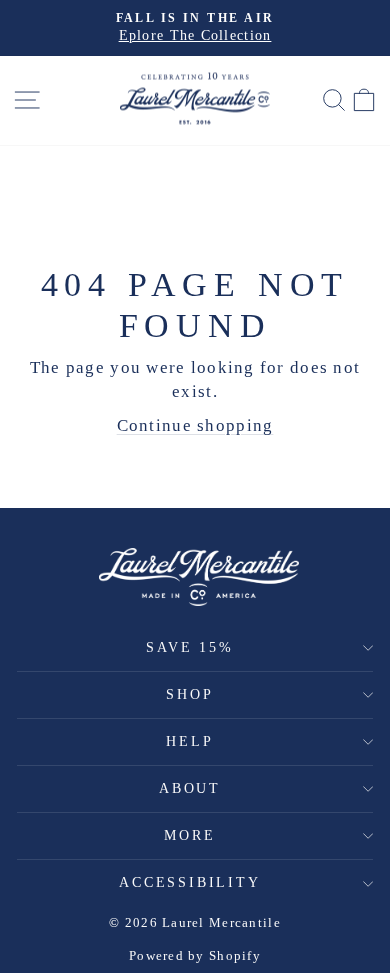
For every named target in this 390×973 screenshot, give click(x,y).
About (190, 788)
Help (189, 741)
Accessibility (189, 882)
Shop (189, 694)
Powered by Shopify (195, 955)
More (189, 835)
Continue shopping (195, 425)
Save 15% (189, 647)
